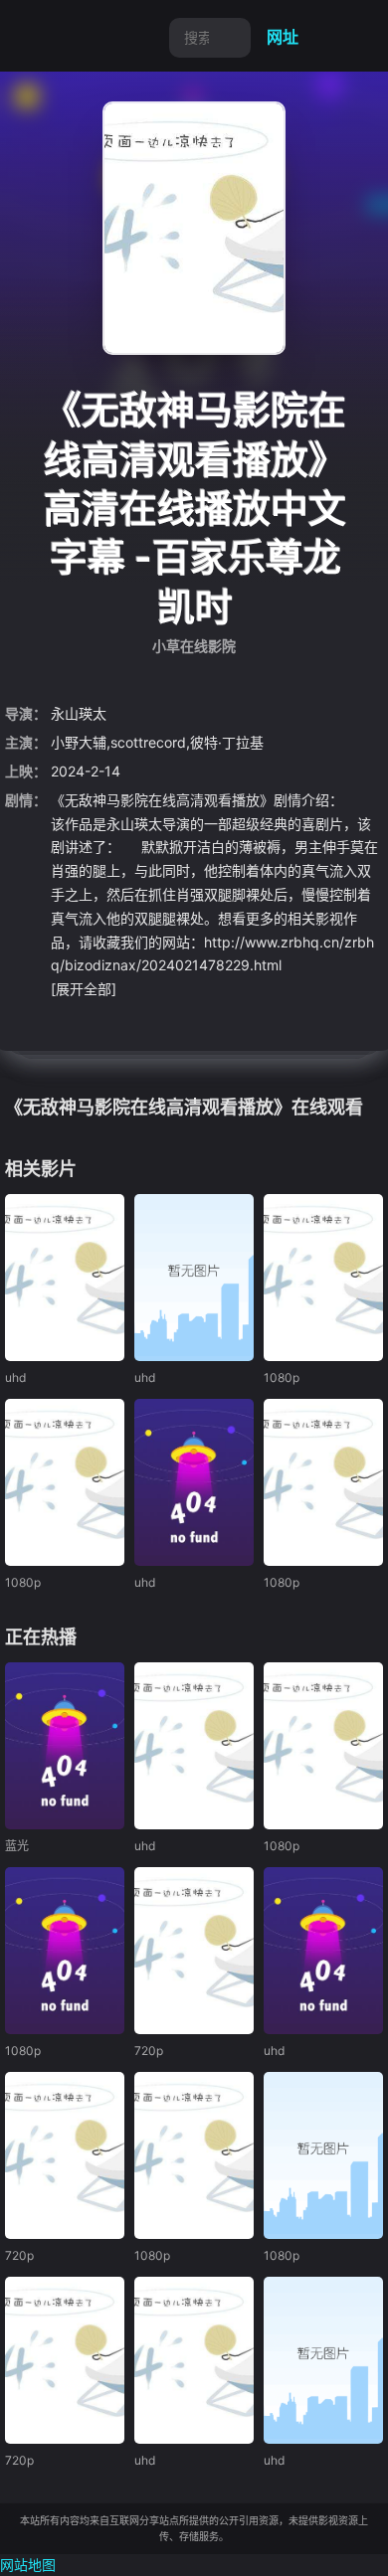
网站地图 (28, 2565)
